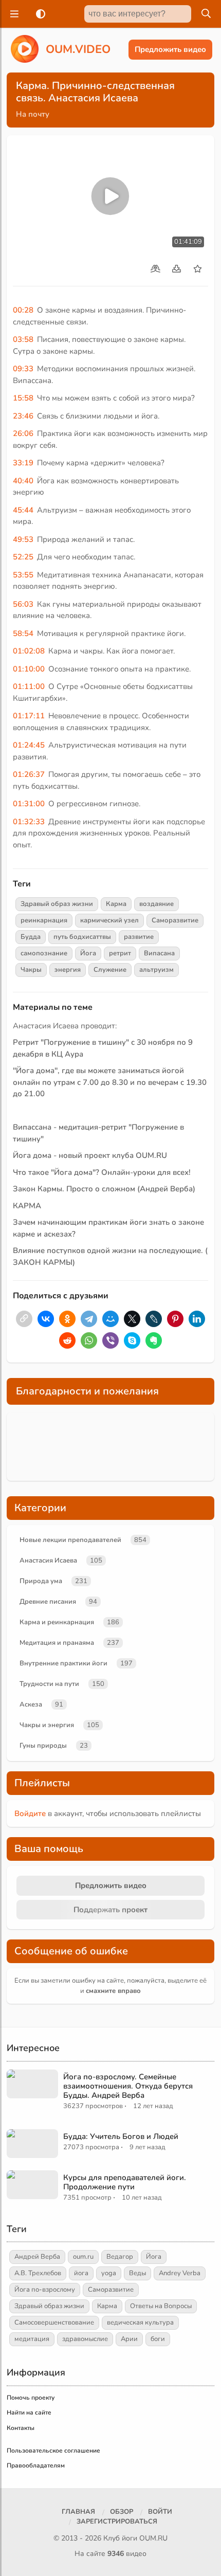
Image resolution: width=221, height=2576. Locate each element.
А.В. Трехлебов (38, 2273)
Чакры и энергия (47, 1725)
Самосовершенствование (54, 2323)
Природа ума (41, 1581)
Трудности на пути (49, 1684)
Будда (31, 937)
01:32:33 (29, 822)
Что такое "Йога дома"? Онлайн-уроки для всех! (102, 1172)
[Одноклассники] (67, 1319)
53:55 (23, 575)
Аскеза (31, 1704)
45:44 (23, 510)
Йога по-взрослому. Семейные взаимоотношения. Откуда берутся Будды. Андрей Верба (128, 2086)
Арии (129, 2339)
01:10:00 (29, 669)
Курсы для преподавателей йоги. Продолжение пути (125, 2182)
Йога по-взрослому (45, 2290)
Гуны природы (43, 1746)
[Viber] (110, 1340)
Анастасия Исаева (48, 1561)
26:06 (23, 433)
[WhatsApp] (89, 1340)
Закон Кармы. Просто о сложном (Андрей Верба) (104, 1189)
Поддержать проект (110, 1910)
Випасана (159, 953)
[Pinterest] (175, 1319)
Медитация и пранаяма (57, 1643)
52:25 (23, 557)
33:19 (23, 463)
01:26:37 (29, 774)
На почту (33, 114)
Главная (78, 2512)
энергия (68, 970)
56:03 (23, 604)
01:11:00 (29, 686)
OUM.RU (153, 2538)
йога (81, 2273)
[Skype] (132, 1340)
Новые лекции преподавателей (70, 1540)
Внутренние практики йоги (63, 1663)
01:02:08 (29, 651)
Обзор (122, 2512)
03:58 (23, 339)
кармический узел (109, 920)
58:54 (23, 633)
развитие (139, 937)
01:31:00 (29, 804)
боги (158, 2339)
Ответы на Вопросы (161, 2306)
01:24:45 (29, 745)
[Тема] (39, 14)
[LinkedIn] (197, 1319)
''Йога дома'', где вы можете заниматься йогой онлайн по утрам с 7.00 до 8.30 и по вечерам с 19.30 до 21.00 (110, 1082)
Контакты (21, 2428)
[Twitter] (132, 1319)
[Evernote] (154, 1340)
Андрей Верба (37, 2257)
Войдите (30, 1813)
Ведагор (120, 2257)
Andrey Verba (180, 2273)
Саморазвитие (175, 920)
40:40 (23, 481)
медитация (32, 2339)
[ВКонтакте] (46, 1319)
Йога (88, 953)
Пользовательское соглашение (53, 2451)
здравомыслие (85, 2339)
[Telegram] (89, 1319)
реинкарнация (44, 920)
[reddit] (67, 1340)
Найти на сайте (29, 2412)
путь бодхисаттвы (82, 937)
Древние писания (48, 1602)
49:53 (23, 539)
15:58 (23, 398)
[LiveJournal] (154, 1319)
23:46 (23, 416)
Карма (116, 904)
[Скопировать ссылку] (24, 1319)
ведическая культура (140, 2323)
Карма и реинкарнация (57, 1622)
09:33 (23, 369)
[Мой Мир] (110, 1319)
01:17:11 (29, 716)
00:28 (23, 310)
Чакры (31, 970)
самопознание (44, 953)
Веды (137, 2273)
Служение (110, 970)
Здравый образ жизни (57, 904)
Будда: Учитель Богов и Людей (121, 2136)
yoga (109, 2273)
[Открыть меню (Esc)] (13, 14)
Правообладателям (36, 2465)
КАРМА (27, 1206)
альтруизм (156, 970)
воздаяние (156, 904)
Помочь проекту (31, 2398)
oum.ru (83, 2257)
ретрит (120, 953)
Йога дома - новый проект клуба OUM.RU (90, 1155)
